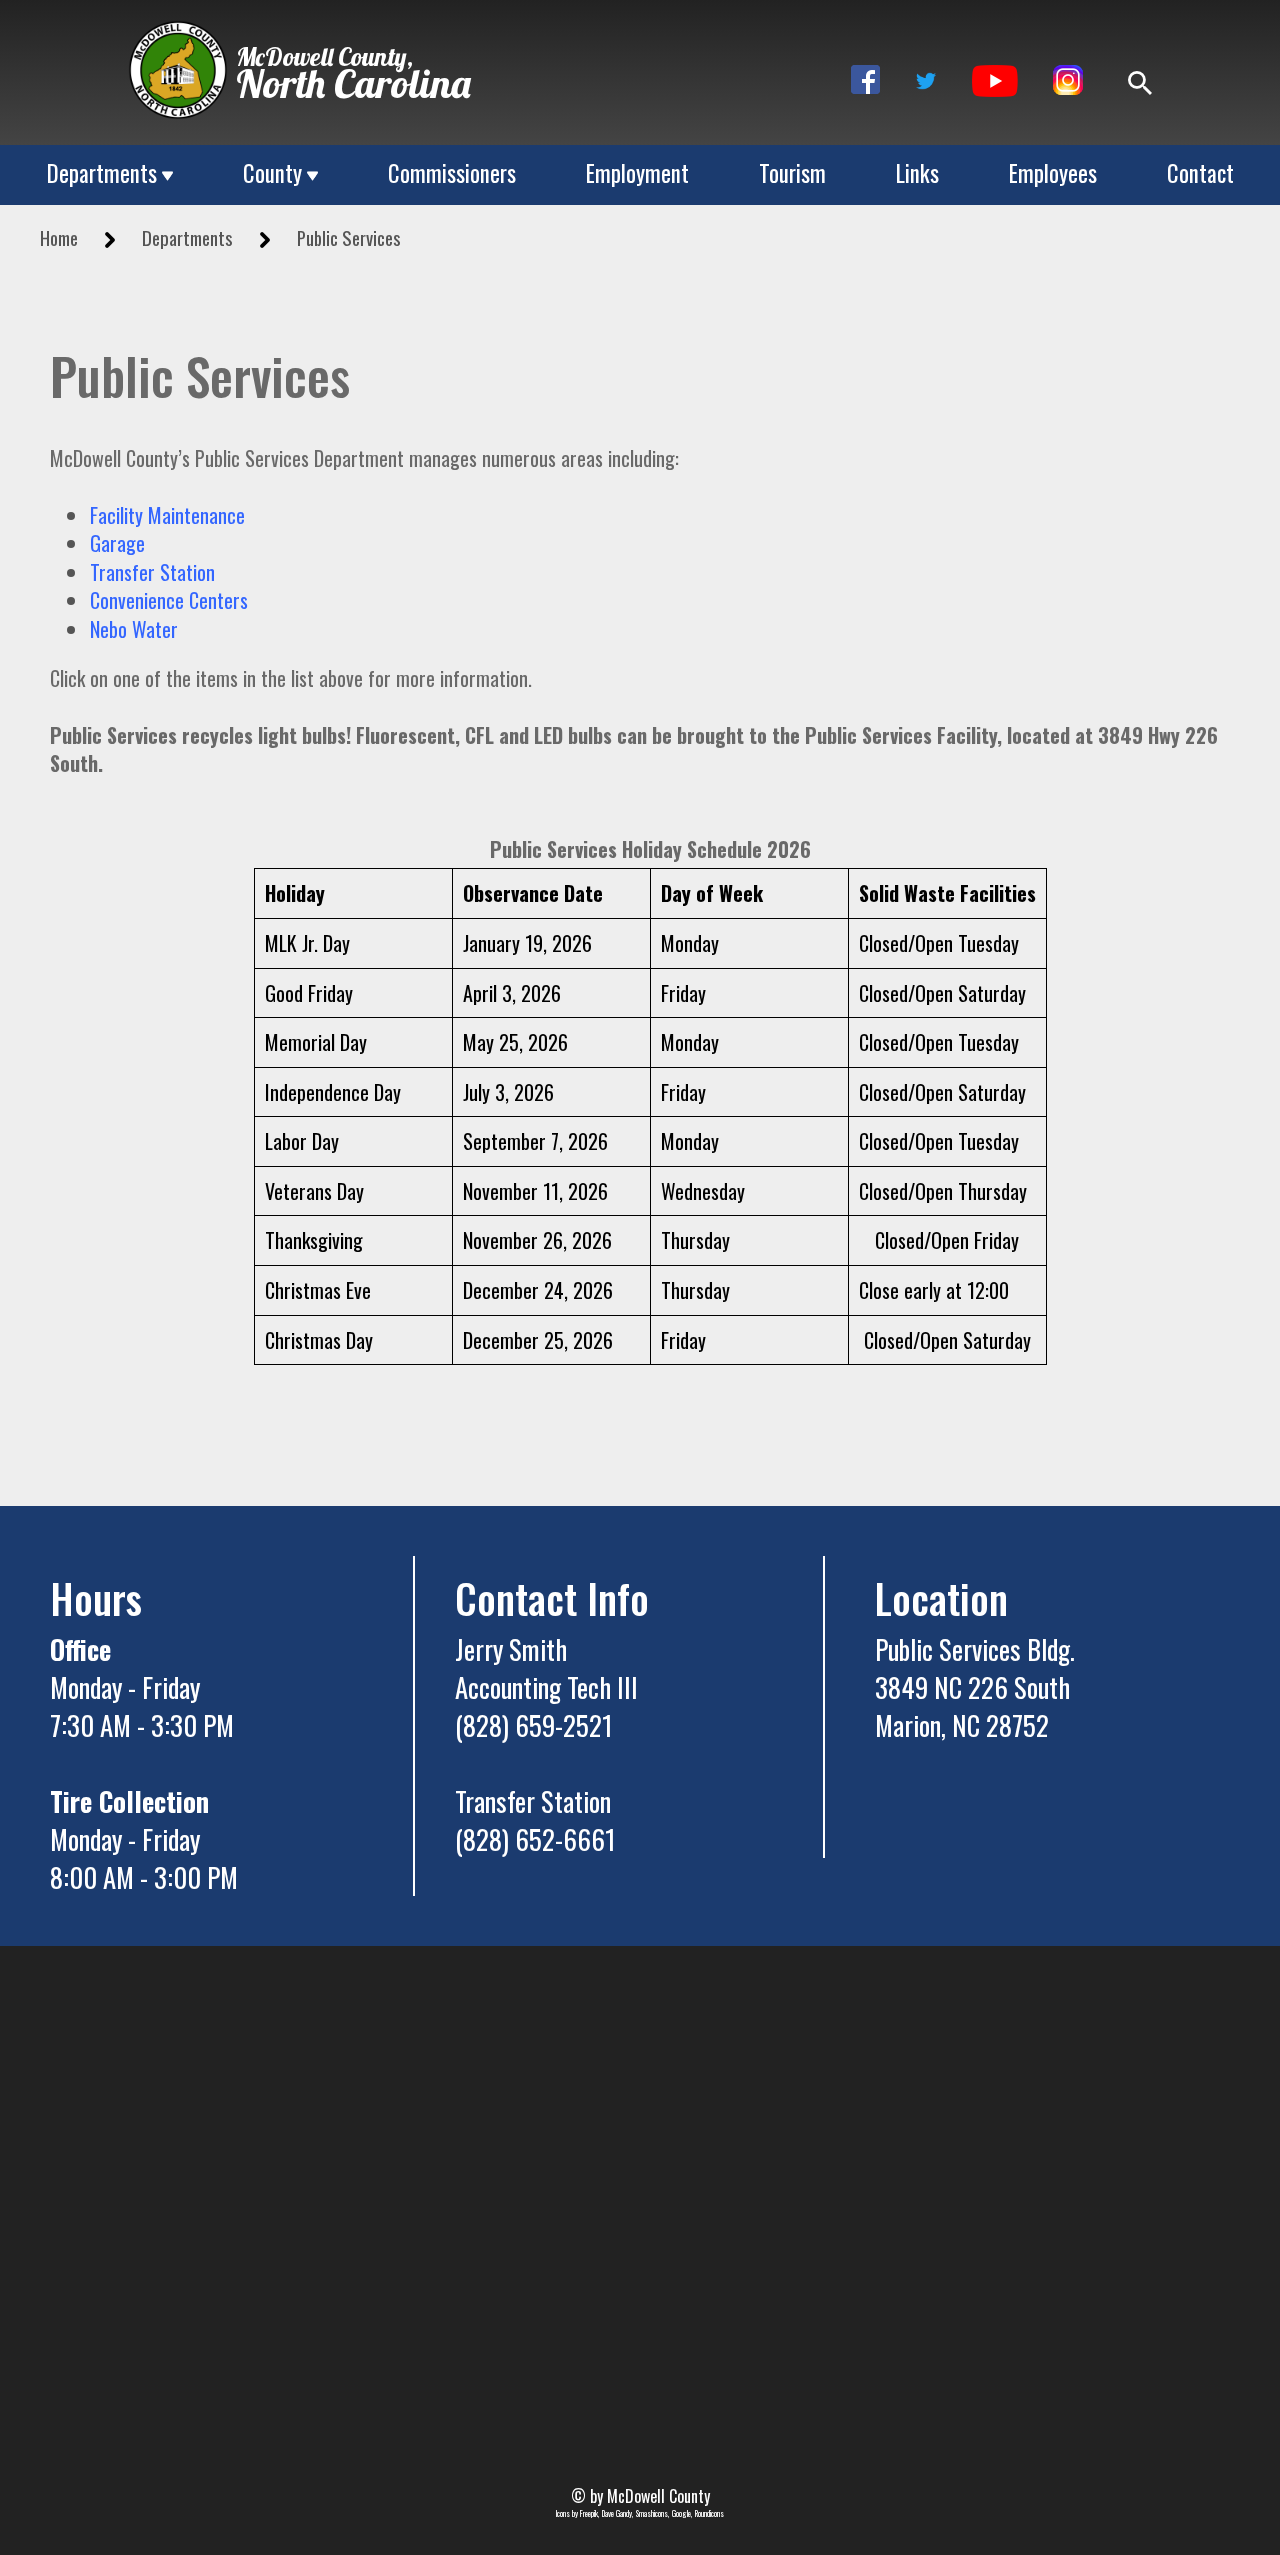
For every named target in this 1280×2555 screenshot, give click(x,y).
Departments (102, 173)
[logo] (178, 58)
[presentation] (178, 70)
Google (681, 2513)
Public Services (349, 237)
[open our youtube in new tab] (995, 77)
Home (59, 237)
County (272, 173)
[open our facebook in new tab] (865, 77)
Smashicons (652, 2513)
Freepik (589, 2513)
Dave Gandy (617, 2513)
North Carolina (353, 83)
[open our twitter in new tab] (926, 77)
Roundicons (709, 2513)
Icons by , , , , (640, 2513)
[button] (865, 79)
